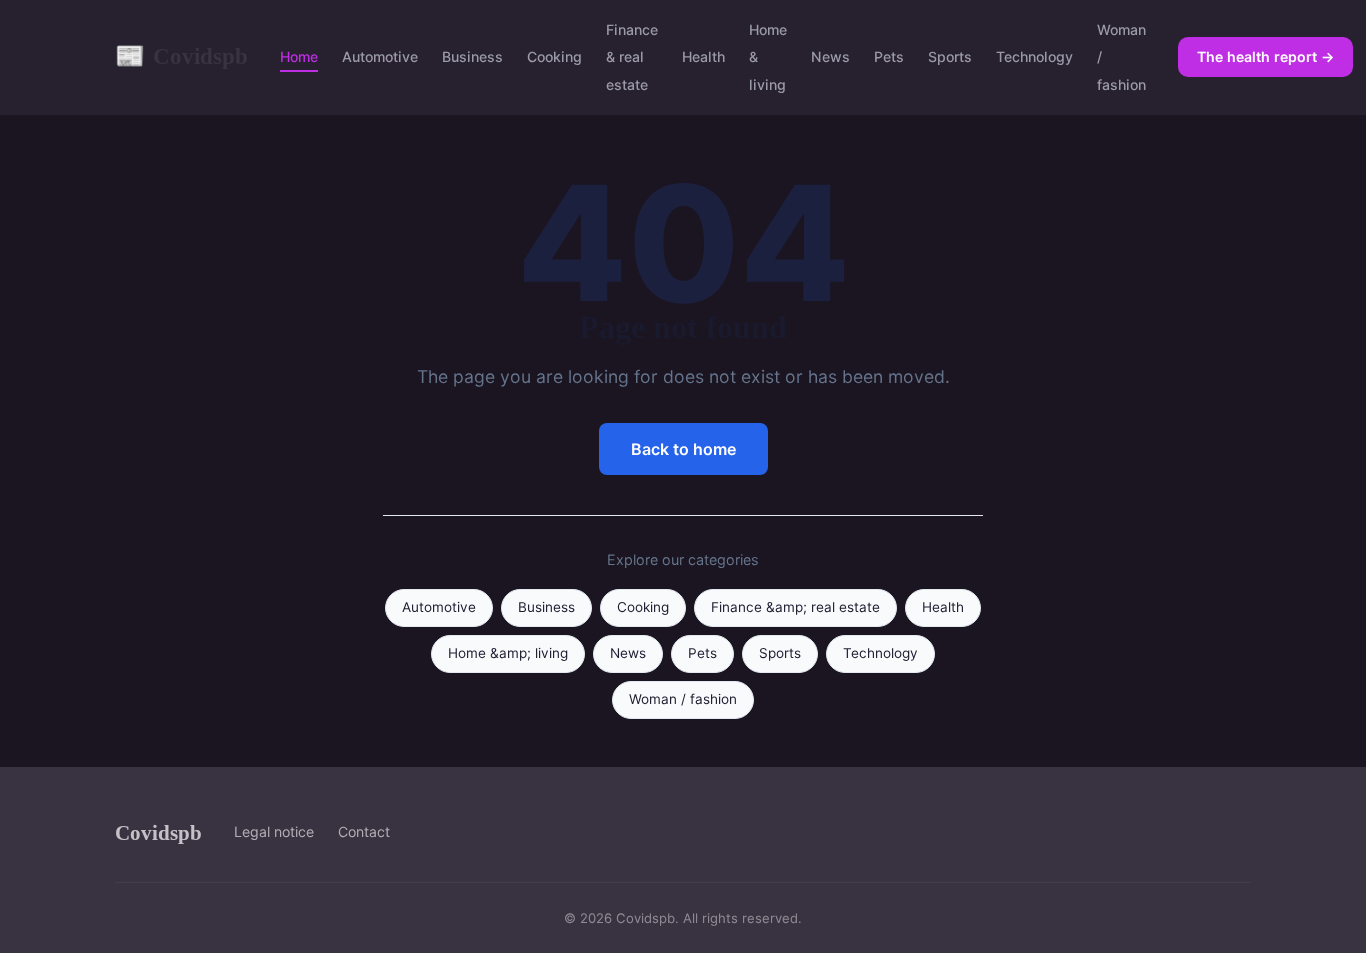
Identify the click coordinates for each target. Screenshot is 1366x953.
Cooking (554, 56)
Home (299, 56)
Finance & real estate (632, 56)
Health (703, 56)
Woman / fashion (683, 699)
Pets (889, 56)
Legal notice (274, 831)
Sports (950, 56)
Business (472, 56)
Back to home (683, 449)
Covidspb (181, 56)
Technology (1034, 56)
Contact (364, 831)
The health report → (1265, 56)
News (830, 56)
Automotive (380, 56)
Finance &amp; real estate (795, 607)
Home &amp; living (508, 653)
